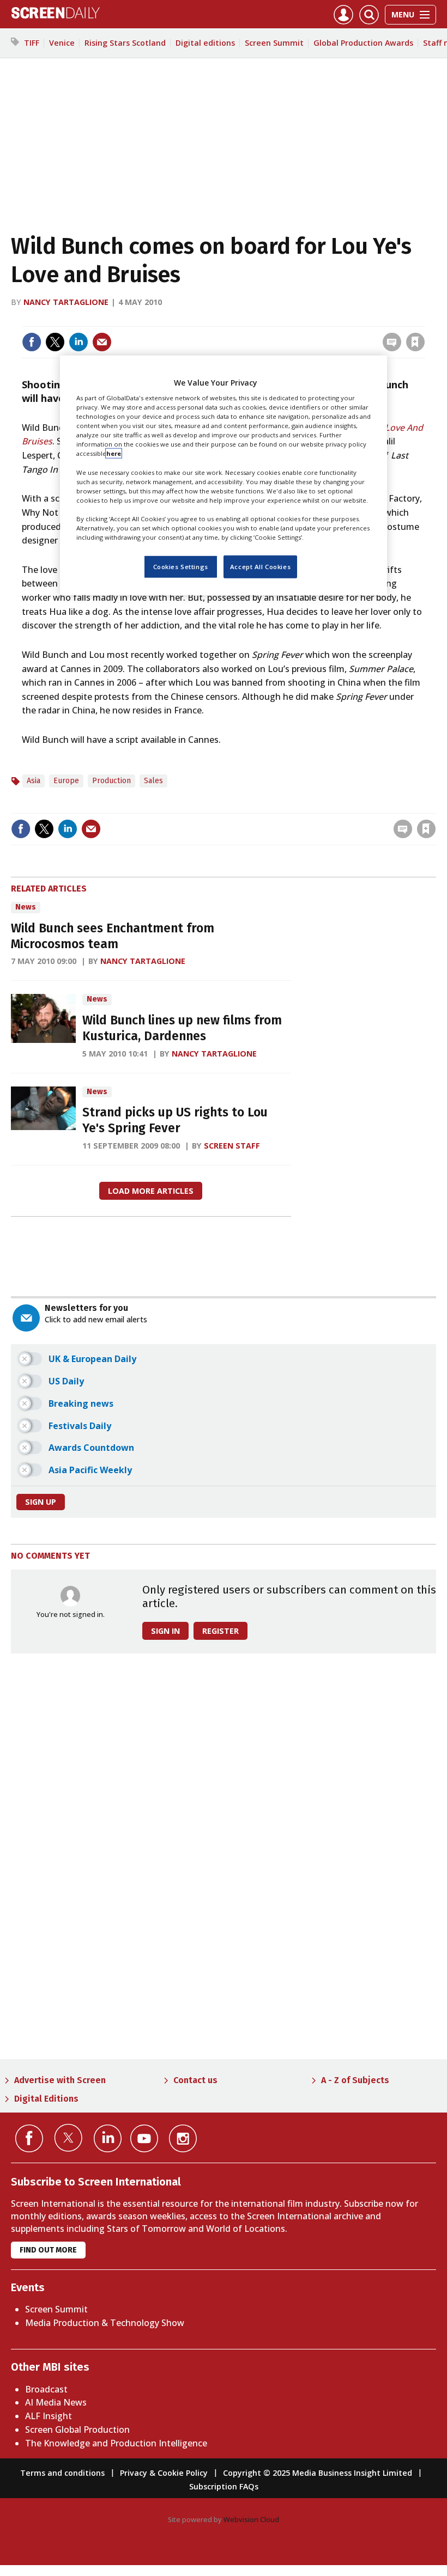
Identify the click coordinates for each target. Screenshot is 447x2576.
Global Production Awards (363, 43)
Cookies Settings (181, 567)
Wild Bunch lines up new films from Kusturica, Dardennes (182, 1028)
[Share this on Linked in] (78, 342)
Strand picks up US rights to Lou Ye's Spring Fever (175, 1120)
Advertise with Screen (60, 2080)
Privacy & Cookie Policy (164, 2473)
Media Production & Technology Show (105, 2323)
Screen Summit (274, 43)
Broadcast (46, 2389)
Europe (66, 781)
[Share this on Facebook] (32, 342)
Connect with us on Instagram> (183, 2138)
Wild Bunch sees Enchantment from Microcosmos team (113, 936)
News (26, 907)
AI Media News (56, 2402)
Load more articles (151, 1191)
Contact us (195, 2080)
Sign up (41, 1502)
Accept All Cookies (260, 567)
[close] (424, 319)
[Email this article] (102, 342)
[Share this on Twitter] (55, 342)
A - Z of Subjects (355, 2080)
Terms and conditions (62, 2473)
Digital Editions (46, 2099)
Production (111, 781)
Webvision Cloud (251, 2519)
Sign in (273, 319)
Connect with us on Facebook (29, 2138)
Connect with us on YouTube (144, 2138)
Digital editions (205, 43)
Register (221, 1631)
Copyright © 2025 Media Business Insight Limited (318, 2473)
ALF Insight (49, 2416)
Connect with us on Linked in (108, 2138)
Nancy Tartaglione (66, 302)
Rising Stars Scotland (125, 43)
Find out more (48, 2250)
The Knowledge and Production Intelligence (116, 2443)
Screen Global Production (77, 2430)
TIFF (32, 43)
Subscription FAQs (224, 2486)
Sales (153, 781)
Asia (34, 781)
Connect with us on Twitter (68, 2138)
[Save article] (415, 342)
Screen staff (232, 1146)
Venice (62, 43)
